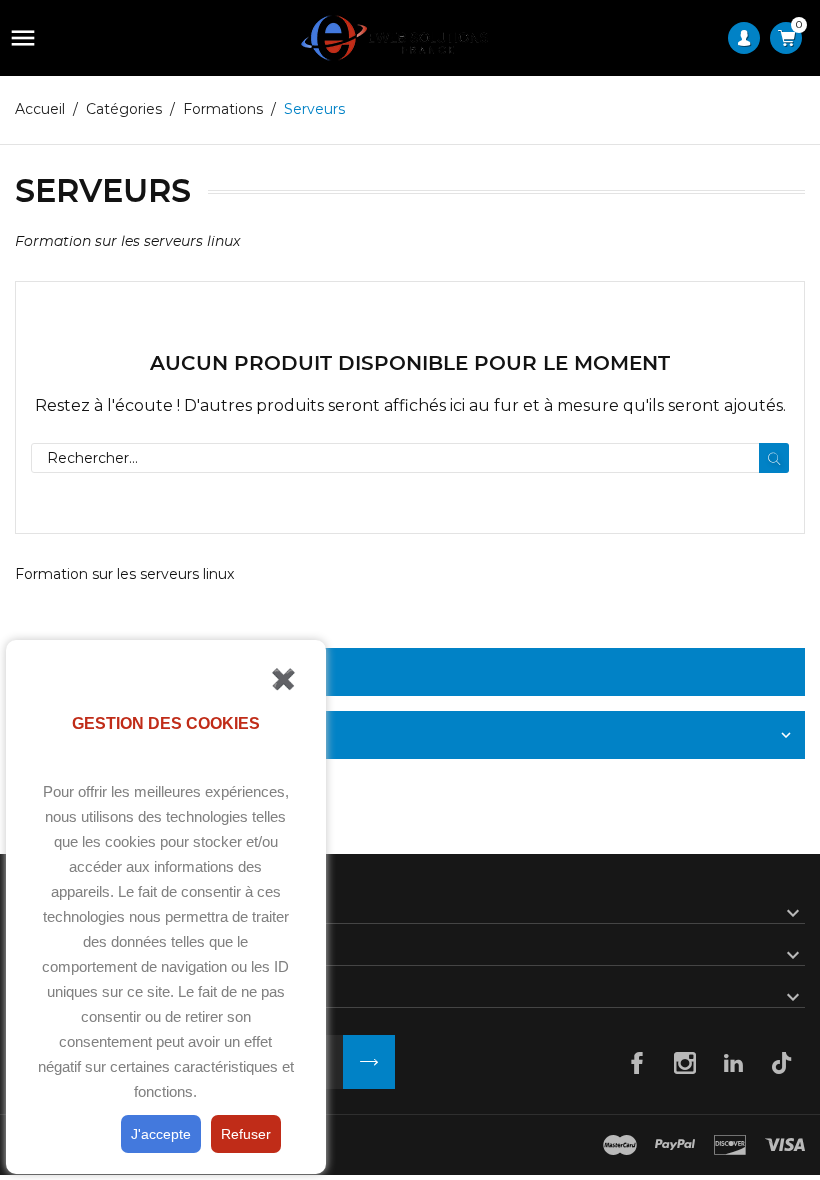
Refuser (246, 1134)
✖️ (283, 679)
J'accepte (161, 1134)
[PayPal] (675, 1145)
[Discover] (730, 1145)
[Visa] (785, 1145)
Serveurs (99, 672)
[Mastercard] (620, 1145)
